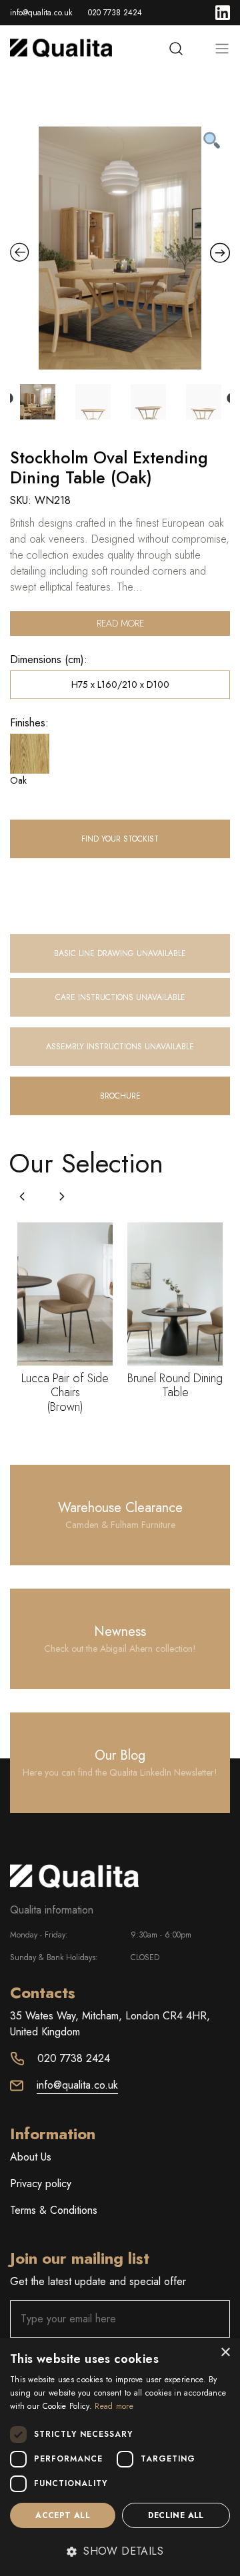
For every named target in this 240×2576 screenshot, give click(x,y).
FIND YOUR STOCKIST (120, 839)
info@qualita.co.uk (41, 13)
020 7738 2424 (115, 13)
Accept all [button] (63, 2515)
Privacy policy (41, 2184)
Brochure (120, 1096)
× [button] (225, 2353)
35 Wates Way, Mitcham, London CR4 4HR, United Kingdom (110, 2024)
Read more (120, 623)
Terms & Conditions (54, 2210)
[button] (62, 1196)
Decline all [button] (176, 2515)
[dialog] (120, 2457)
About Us (31, 2157)
